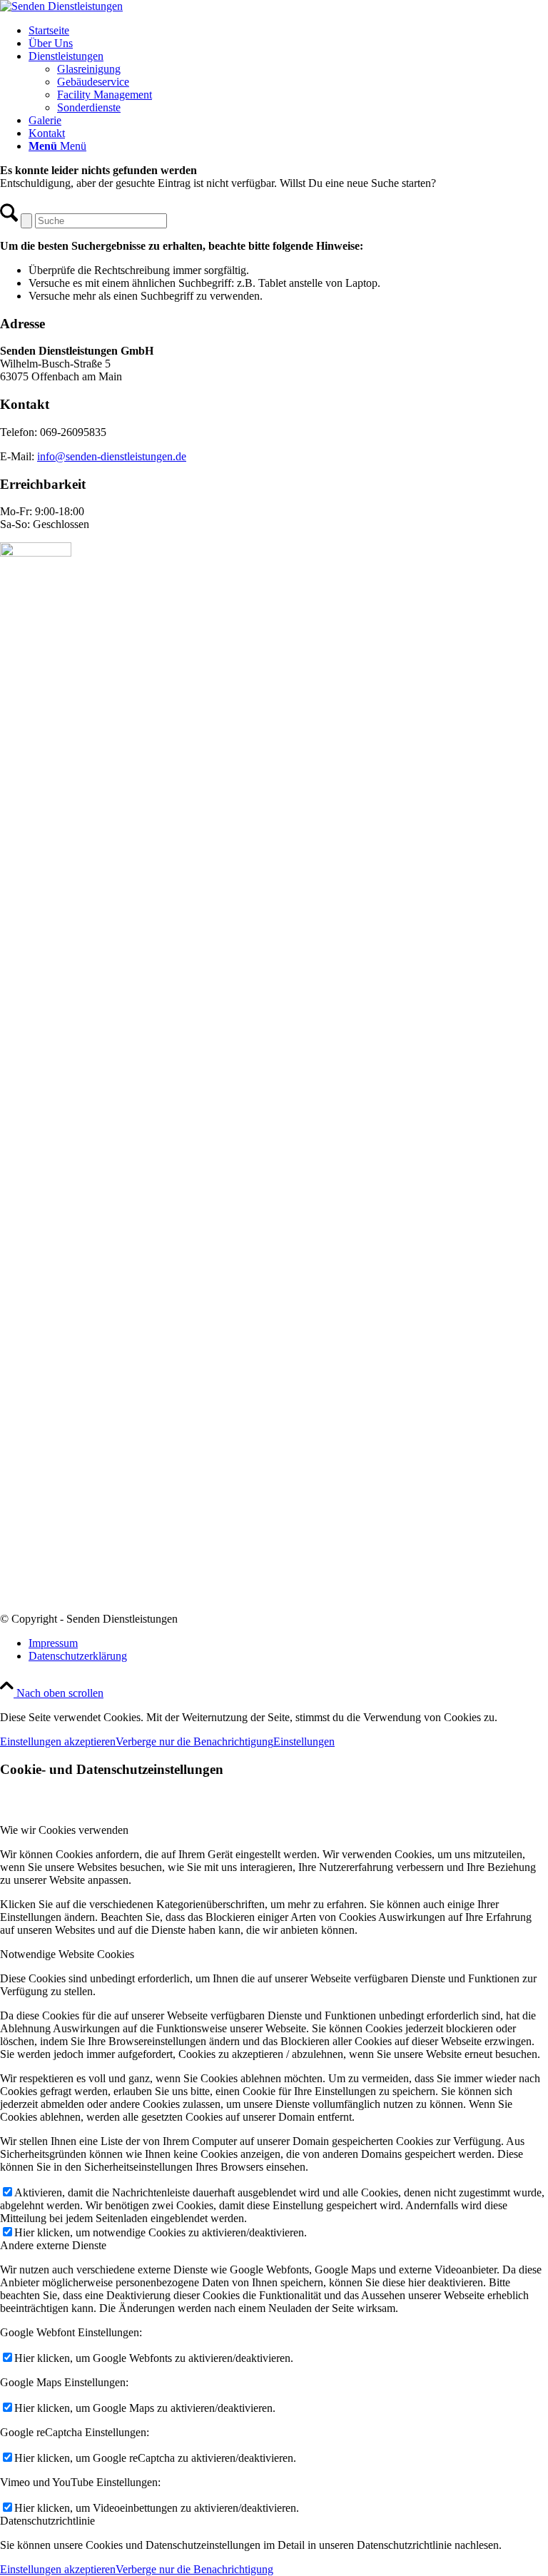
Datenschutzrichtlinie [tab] (47, 2521)
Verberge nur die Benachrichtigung (194, 1741)
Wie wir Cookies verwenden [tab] (64, 1830)
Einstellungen (304, 1741)
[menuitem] (288, 31)
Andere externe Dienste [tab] (53, 2245)
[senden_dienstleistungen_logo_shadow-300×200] (61, 6)
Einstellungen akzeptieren (58, 1741)
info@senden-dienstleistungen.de (112, 456)
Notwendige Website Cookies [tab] (67, 1954)
